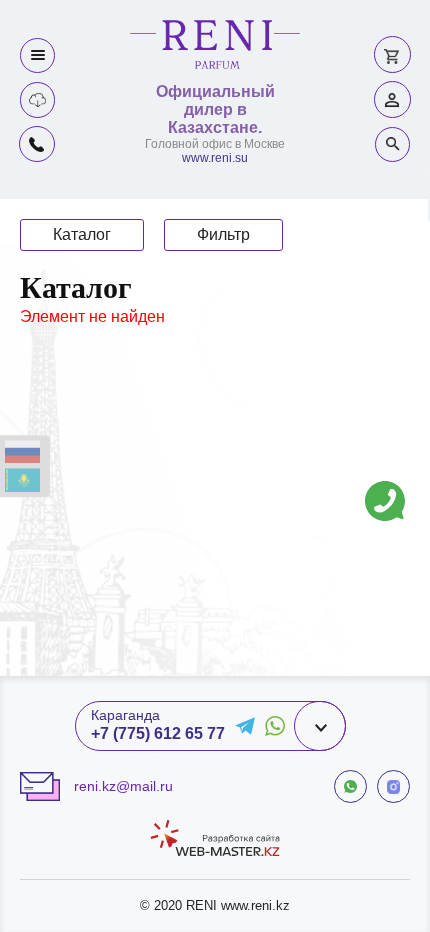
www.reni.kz (255, 905)
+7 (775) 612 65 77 (158, 733)
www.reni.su (215, 158)
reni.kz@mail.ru (123, 786)
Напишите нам (385, 486)
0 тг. (392, 54)
